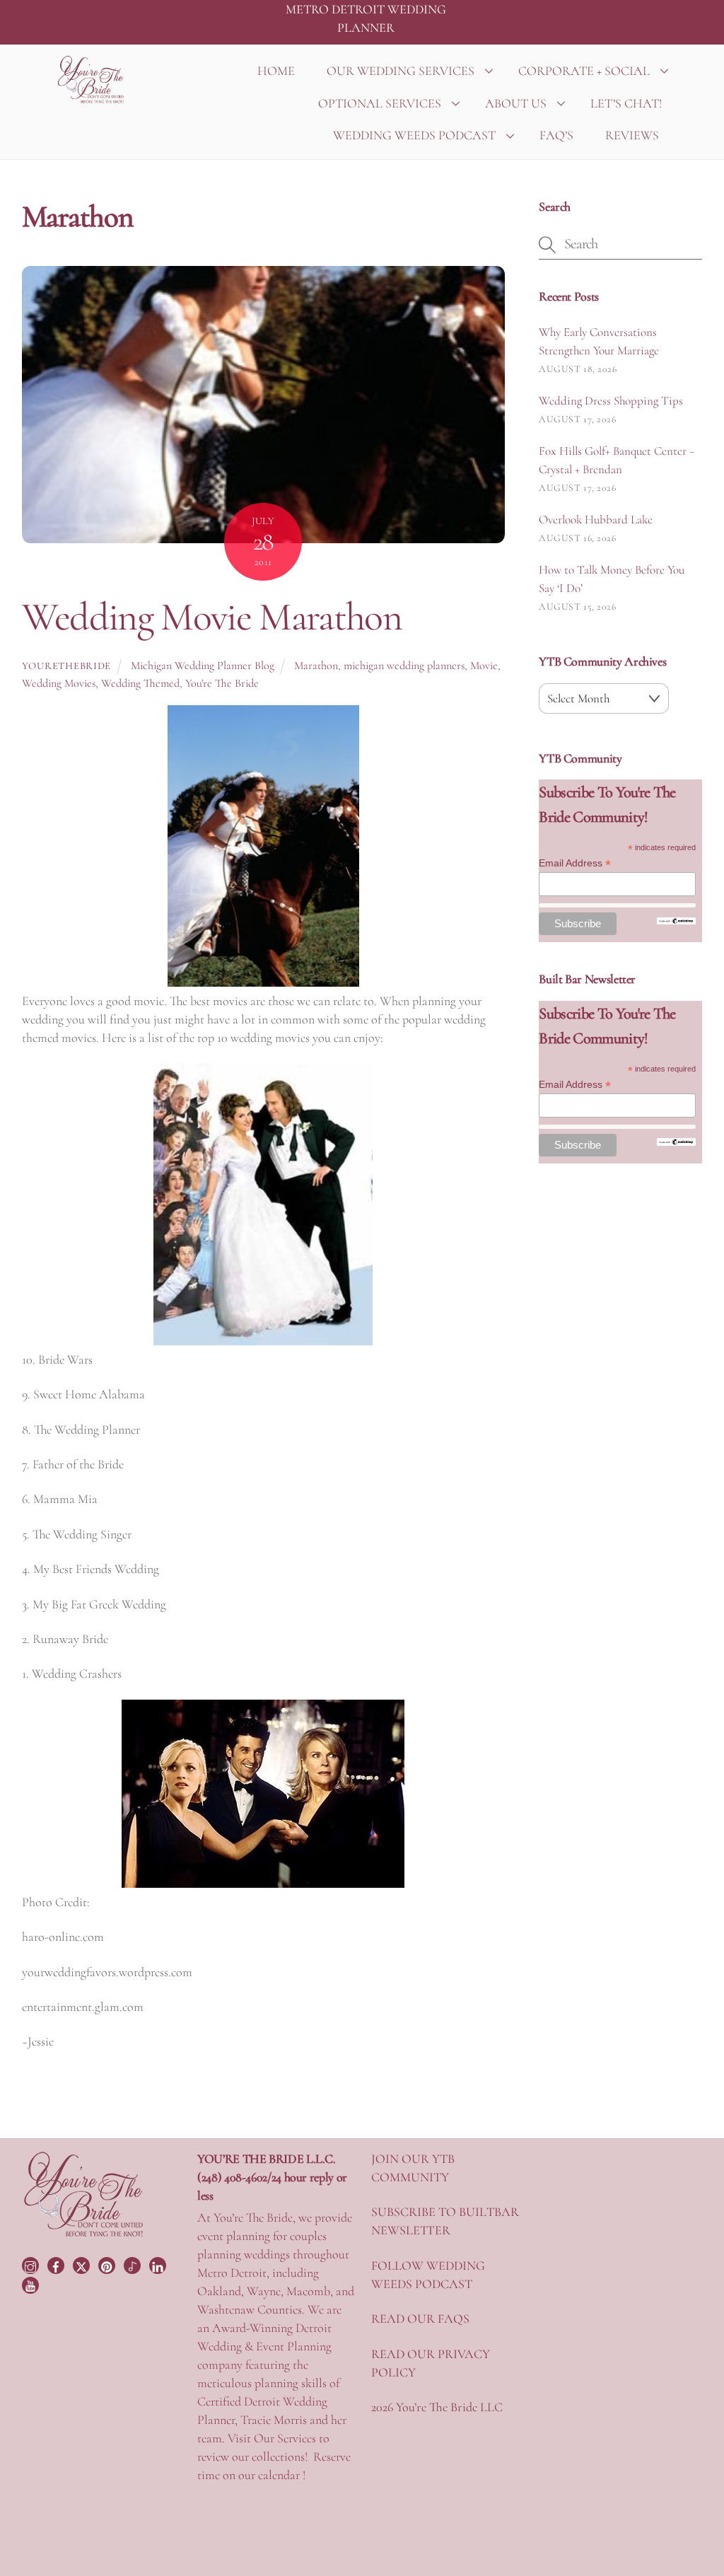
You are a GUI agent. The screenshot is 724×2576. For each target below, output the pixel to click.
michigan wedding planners (404, 666)
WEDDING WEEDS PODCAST (414, 135)
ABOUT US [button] (516, 103)
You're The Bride (222, 683)
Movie (484, 666)
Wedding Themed (140, 683)
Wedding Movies (59, 683)
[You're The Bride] (84, 2235)
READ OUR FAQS (420, 2319)
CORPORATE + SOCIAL (584, 71)
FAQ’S (556, 135)
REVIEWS (632, 135)
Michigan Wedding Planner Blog (203, 666)
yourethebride (66, 666)
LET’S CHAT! (626, 103)
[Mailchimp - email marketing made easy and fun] (676, 921)
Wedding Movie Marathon (212, 617)
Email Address (575, 863)
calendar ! (282, 2475)
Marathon (316, 666)
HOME (276, 71)
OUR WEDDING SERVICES (401, 71)
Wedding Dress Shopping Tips (611, 401)
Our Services (285, 2438)
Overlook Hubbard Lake (596, 520)
